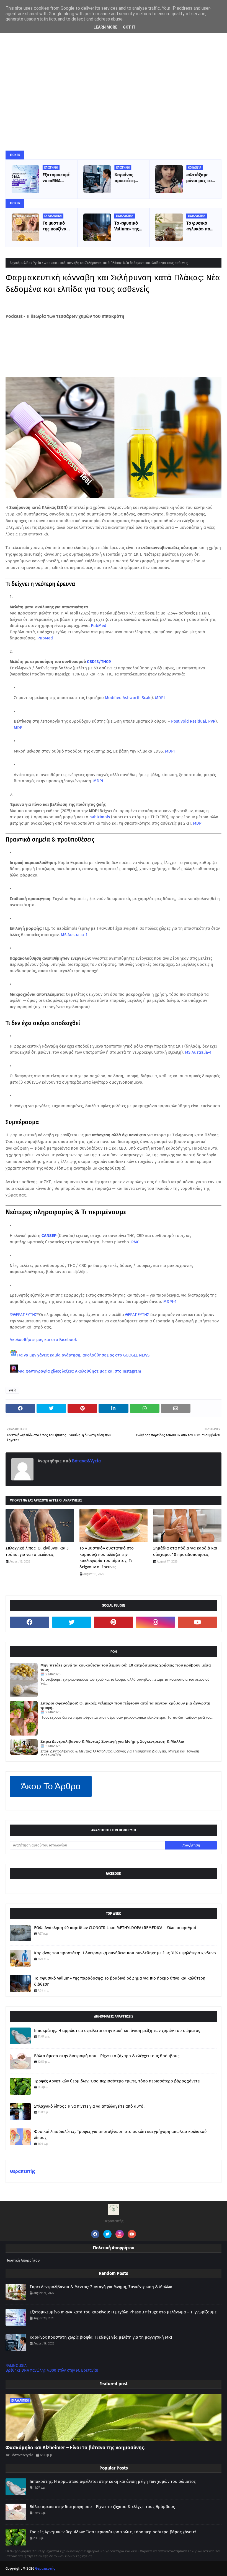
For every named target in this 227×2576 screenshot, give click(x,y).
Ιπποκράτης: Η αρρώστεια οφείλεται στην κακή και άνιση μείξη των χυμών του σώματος (117, 2031)
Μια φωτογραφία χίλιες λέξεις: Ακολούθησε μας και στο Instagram (79, 1371)
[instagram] (156, 1622)
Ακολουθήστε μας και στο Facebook (43, 1340)
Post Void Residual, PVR (193, 721)
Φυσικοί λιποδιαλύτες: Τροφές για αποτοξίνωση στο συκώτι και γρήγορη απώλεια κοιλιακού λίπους (120, 2135)
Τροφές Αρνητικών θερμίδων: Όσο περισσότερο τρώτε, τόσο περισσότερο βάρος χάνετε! (117, 2081)
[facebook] (30, 1622)
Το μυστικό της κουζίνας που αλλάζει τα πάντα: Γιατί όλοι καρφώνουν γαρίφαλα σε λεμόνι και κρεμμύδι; (56, 226)
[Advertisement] (114, 71)
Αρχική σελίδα (20, 263)
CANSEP (49, 1236)
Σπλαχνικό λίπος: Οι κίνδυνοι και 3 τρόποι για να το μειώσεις (37, 1551)
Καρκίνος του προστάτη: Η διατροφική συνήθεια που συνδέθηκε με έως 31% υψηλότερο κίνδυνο (125, 1953)
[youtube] (197, 1622)
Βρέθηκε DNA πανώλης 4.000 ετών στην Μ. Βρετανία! (52, 2370)
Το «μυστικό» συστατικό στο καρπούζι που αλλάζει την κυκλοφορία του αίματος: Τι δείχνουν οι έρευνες (107, 1558)
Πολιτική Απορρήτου (23, 2260)
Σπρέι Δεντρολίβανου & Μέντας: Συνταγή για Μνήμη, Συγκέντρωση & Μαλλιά (112, 1741)
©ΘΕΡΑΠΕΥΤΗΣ (23, 1315)
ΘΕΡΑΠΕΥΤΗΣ (137, 1315)
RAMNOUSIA (16, 2366)
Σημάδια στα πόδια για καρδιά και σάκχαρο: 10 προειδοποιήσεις (185, 1551)
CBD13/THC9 (99, 662)
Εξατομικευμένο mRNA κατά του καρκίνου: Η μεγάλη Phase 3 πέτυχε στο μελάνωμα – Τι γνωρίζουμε (57, 178)
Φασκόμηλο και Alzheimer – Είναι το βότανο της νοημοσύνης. (75, 2448)
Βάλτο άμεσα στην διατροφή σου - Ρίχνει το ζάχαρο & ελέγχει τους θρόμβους (107, 2056)
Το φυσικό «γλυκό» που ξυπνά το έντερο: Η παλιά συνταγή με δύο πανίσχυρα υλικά (199, 226)
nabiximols (100, 817)
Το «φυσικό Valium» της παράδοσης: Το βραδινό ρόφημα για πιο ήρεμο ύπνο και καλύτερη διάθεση (127, 226)
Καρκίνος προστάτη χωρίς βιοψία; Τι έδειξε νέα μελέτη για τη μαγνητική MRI (128, 178)
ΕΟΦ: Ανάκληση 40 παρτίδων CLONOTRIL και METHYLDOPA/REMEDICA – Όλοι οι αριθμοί (115, 1928)
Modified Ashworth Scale (128, 698)
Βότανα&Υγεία (86, 1461)
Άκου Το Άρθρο (51, 1786)
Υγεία (37, 263)
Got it (129, 27)
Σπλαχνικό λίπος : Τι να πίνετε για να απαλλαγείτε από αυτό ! (90, 2106)
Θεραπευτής (23, 2171)
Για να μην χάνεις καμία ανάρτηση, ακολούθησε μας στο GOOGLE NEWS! (84, 1355)
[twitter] (72, 1622)
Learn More (105, 27)
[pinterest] (114, 1622)
